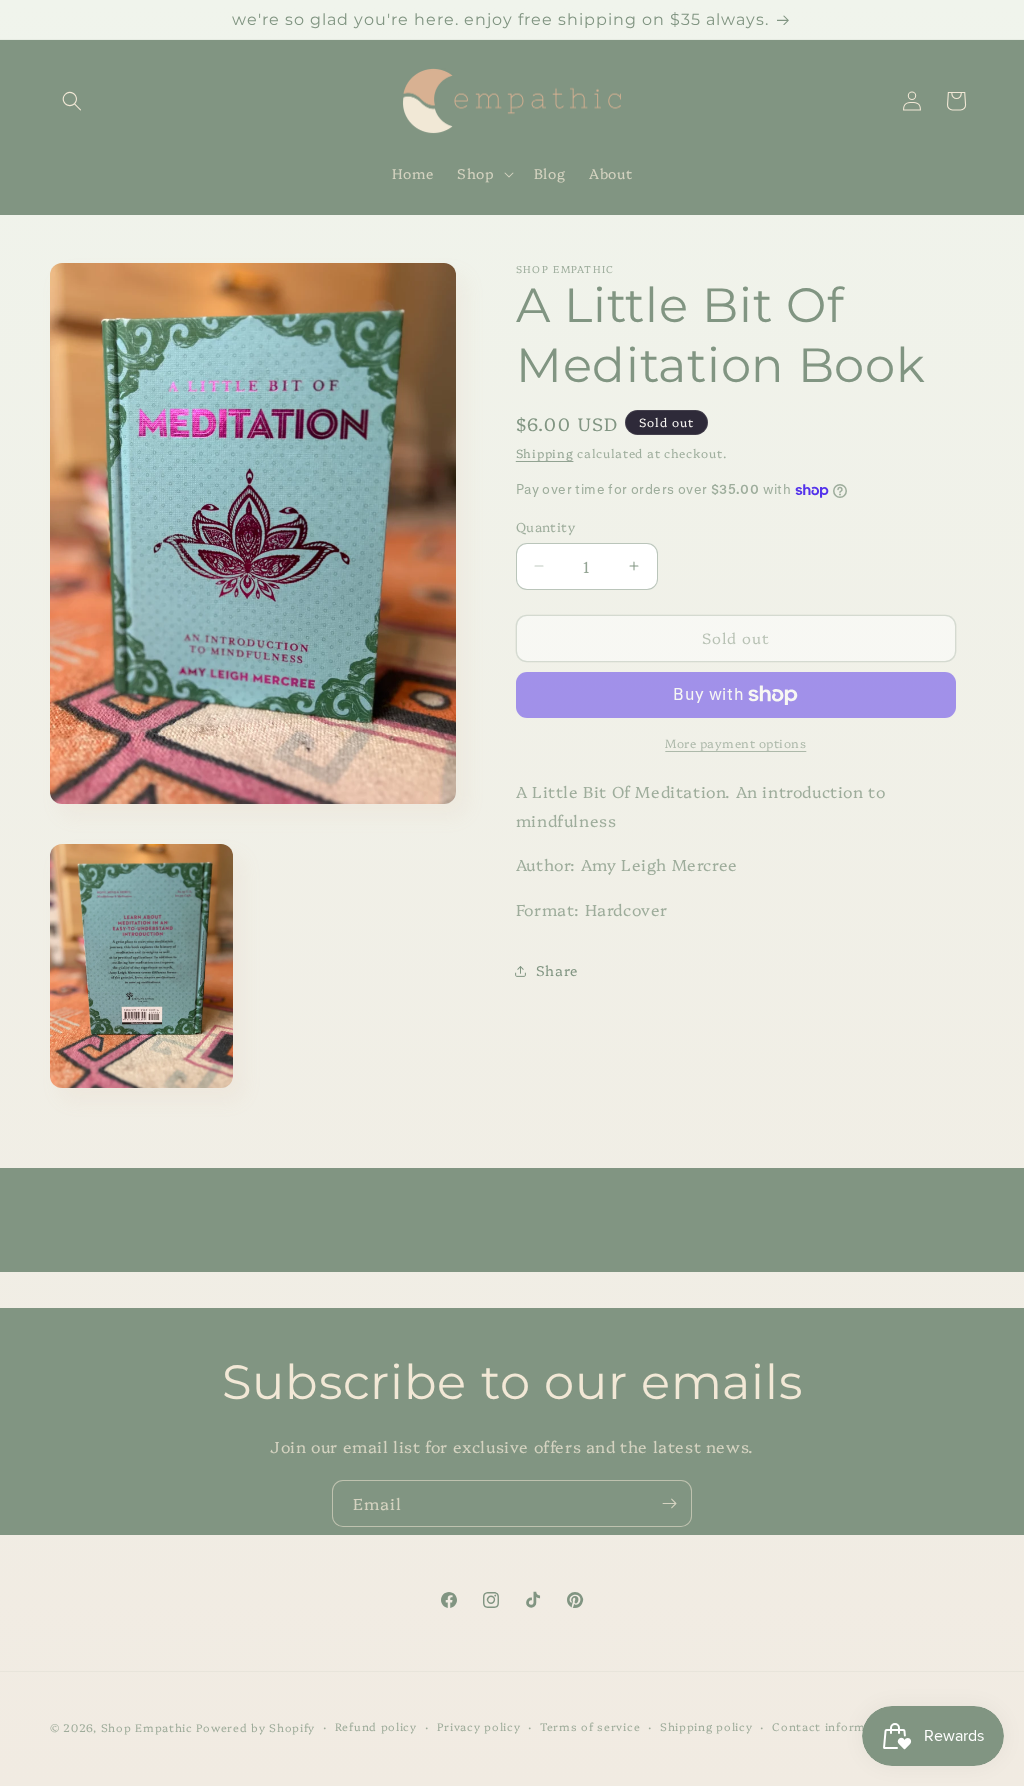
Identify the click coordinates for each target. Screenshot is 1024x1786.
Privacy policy (479, 1726)
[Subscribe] (669, 1503)
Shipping (545, 452)
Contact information (834, 1726)
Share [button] (557, 970)
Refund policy (376, 1726)
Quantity (545, 526)
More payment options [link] (735, 742)
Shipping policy (706, 1726)
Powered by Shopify (255, 1727)
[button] (72, 101)
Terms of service (590, 1726)
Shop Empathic (147, 1727)
